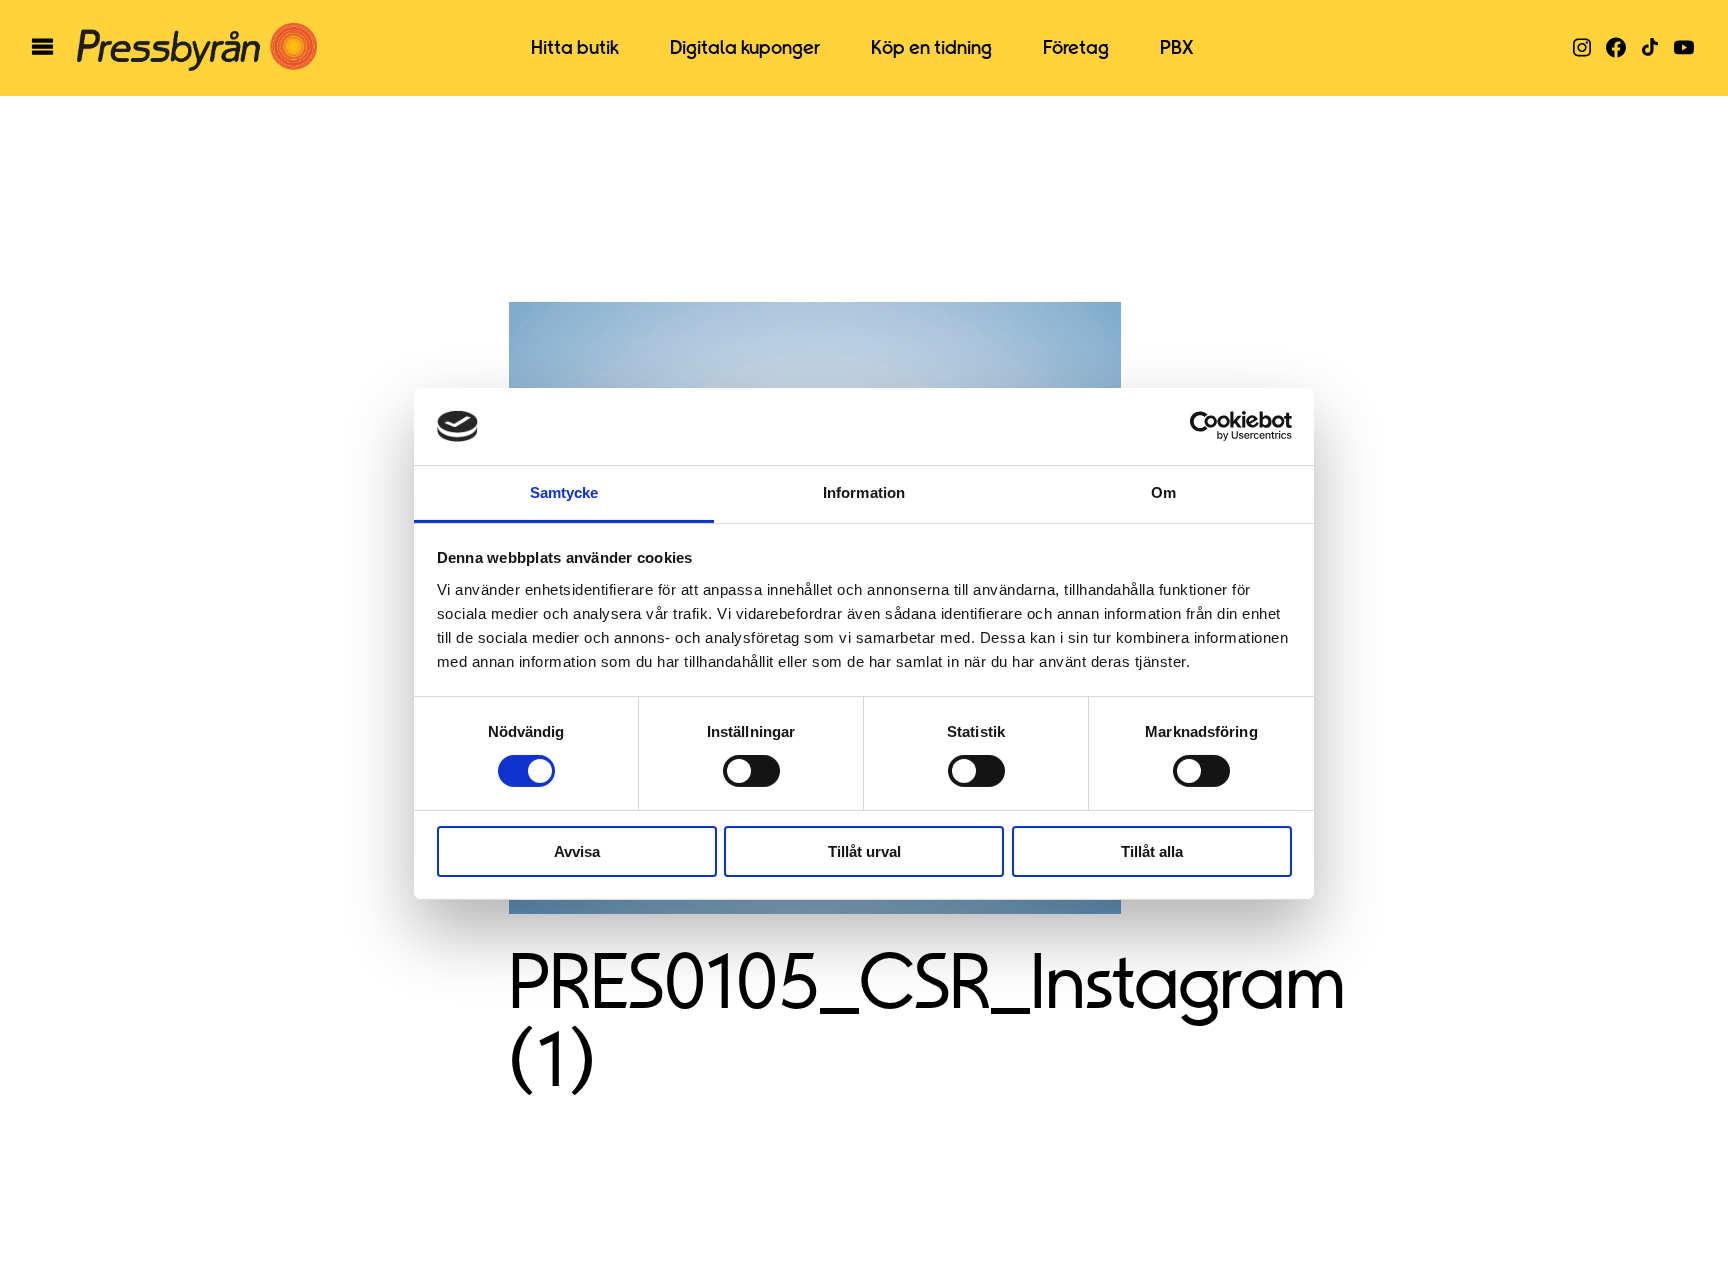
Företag (1076, 48)
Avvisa (577, 851)
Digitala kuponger (745, 48)
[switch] (751, 771)
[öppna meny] (42, 48)
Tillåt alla (1152, 851)
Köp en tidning (931, 48)
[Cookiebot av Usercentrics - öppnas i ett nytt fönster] (1204, 426)
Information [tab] (864, 492)
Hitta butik (575, 48)
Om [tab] (1163, 492)
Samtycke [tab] (564, 492)
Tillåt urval (864, 851)
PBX (1176, 48)
